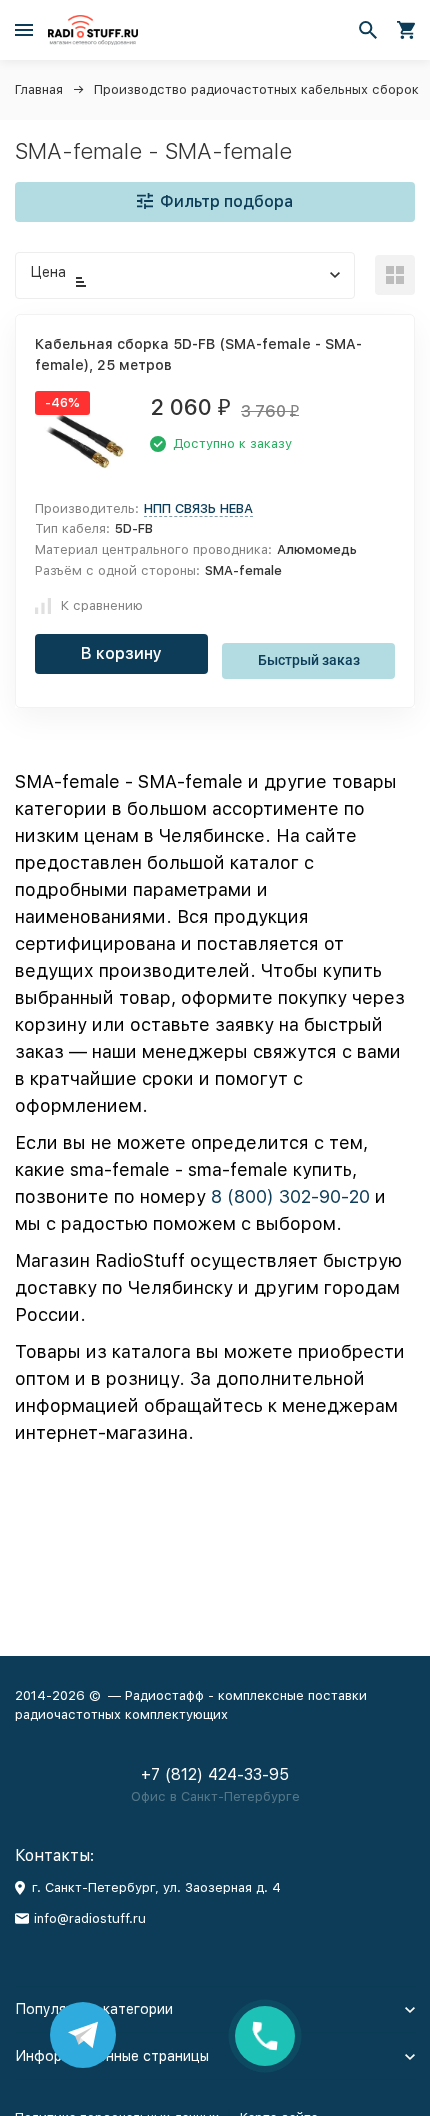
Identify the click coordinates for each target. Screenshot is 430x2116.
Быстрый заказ (309, 660)
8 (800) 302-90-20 (290, 1196)
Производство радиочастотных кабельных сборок (256, 89)
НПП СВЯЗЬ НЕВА (198, 508)
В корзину (121, 653)
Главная (39, 89)
